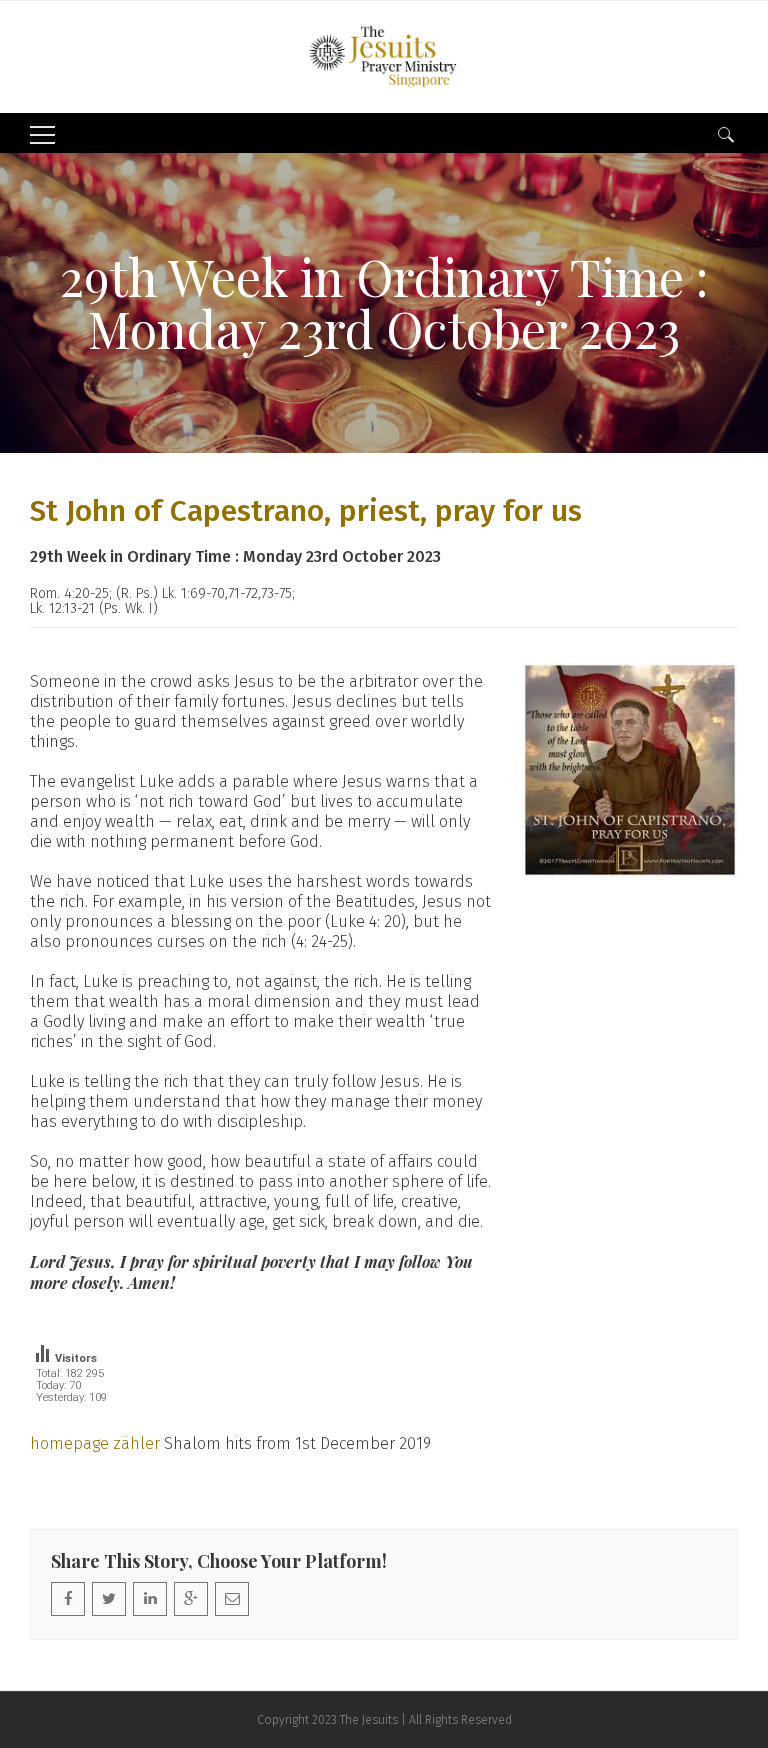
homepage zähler (95, 1443)
